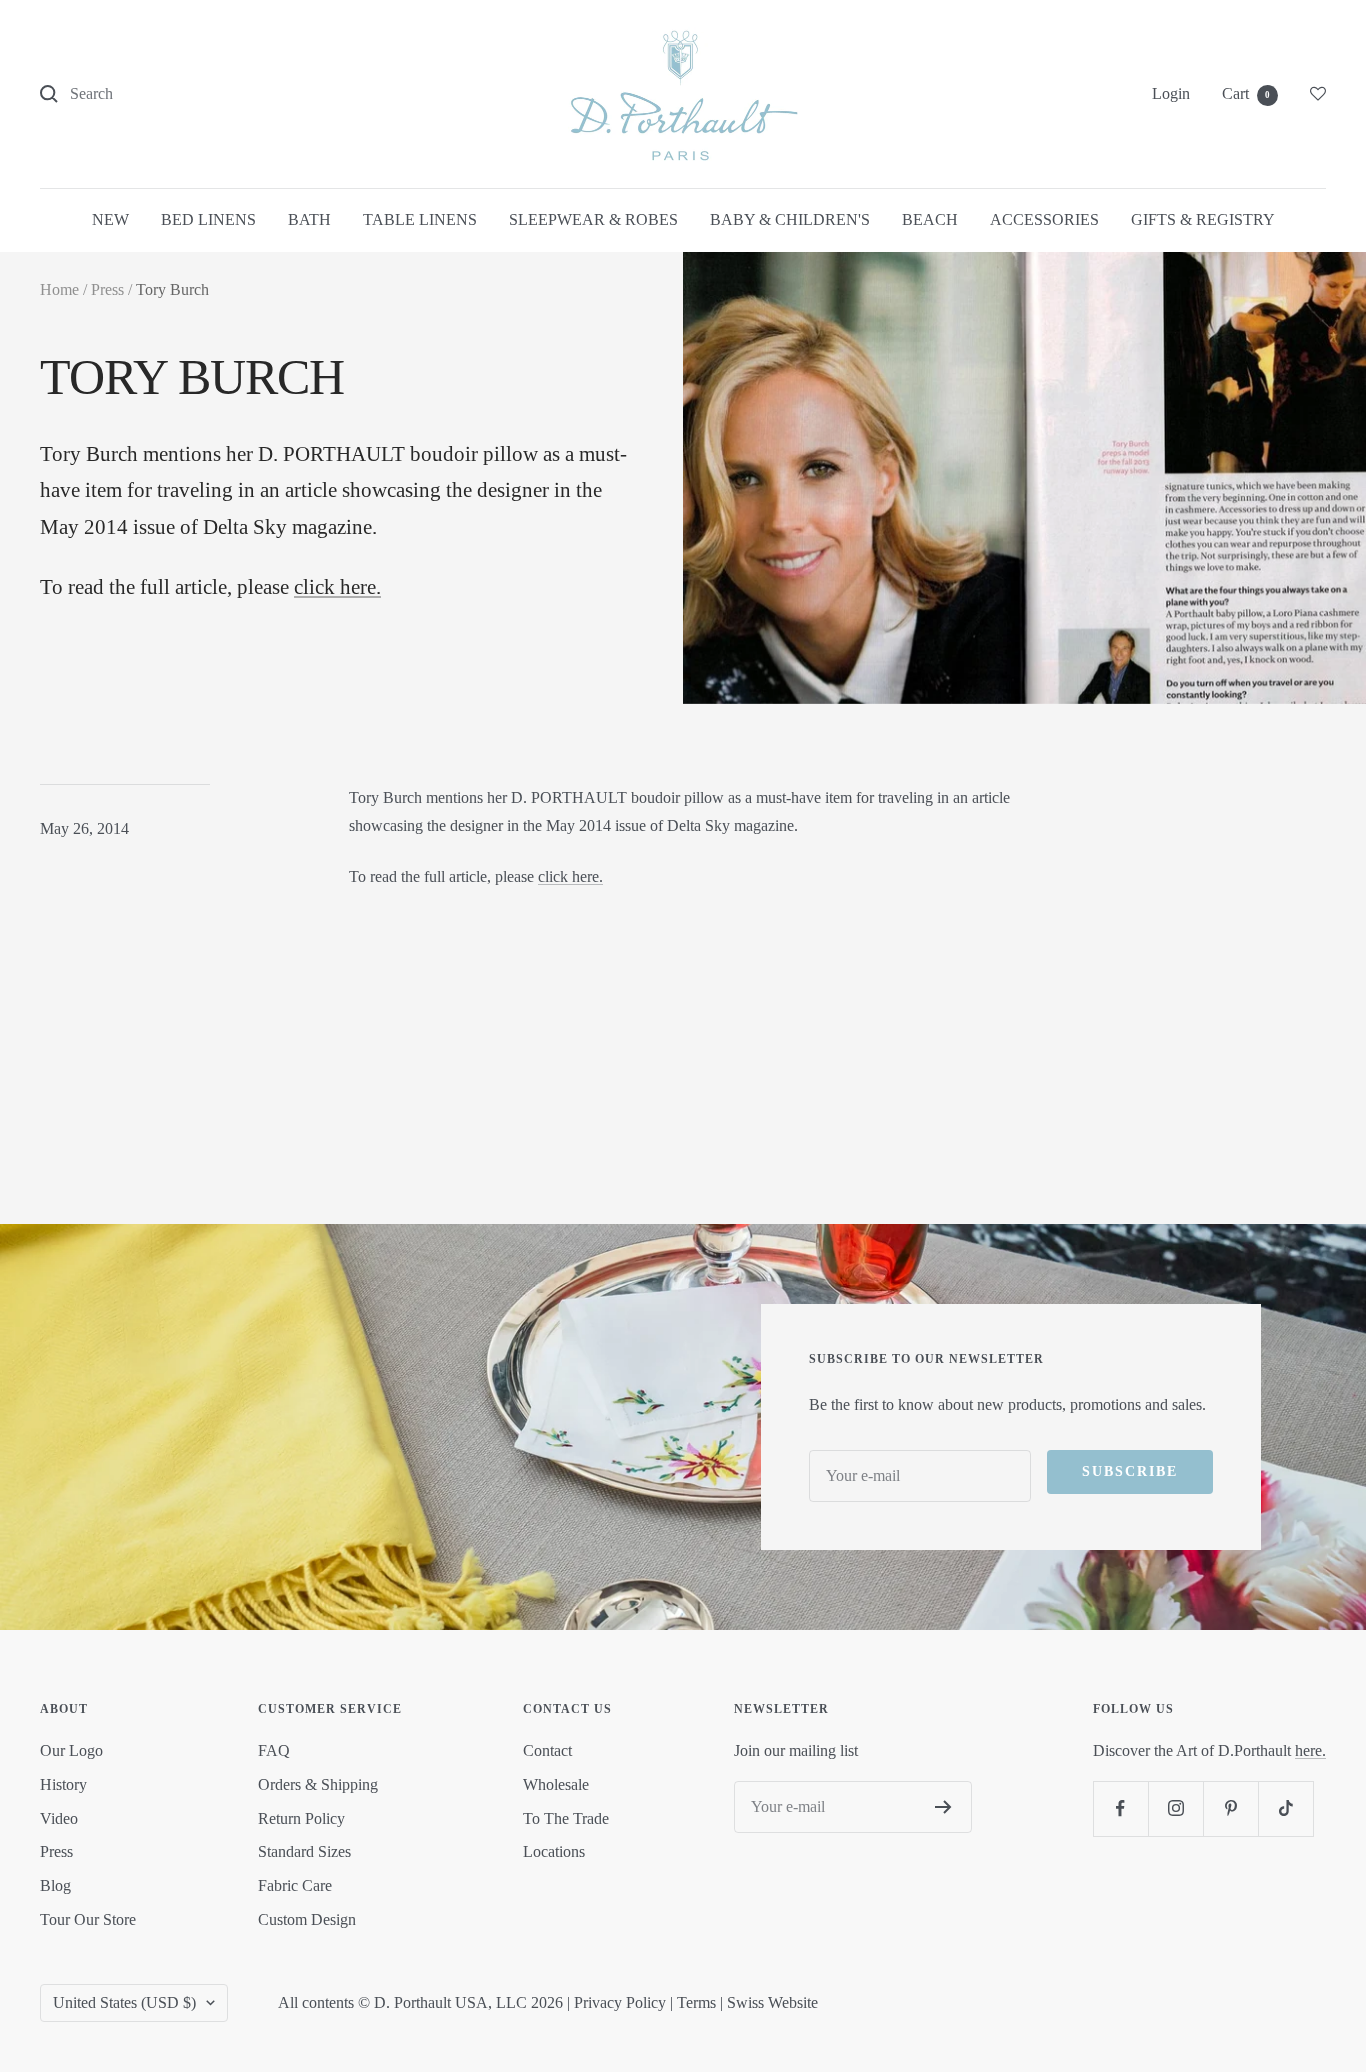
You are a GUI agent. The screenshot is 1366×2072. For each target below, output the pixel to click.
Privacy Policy (620, 2002)
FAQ (274, 1750)
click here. (337, 587)
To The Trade (566, 1818)
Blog (55, 1885)
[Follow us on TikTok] (1285, 1808)
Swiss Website (772, 2002)
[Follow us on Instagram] (1175, 1808)
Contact (547, 1750)
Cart (1246, 93)
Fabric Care (295, 1885)
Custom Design (307, 1919)
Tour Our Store (88, 1919)
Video (59, 1818)
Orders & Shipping (318, 1784)
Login (1171, 93)
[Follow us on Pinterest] (1230, 1808)
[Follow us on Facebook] (1120, 1808)
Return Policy (301, 1818)
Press (107, 289)
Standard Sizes (304, 1851)
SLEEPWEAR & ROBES (593, 219)
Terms (696, 2002)
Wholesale (556, 1784)
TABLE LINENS (420, 219)
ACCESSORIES (1044, 219)
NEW (110, 219)
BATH (309, 219)
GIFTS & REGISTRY (1203, 219)
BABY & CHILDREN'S (790, 219)
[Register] (943, 1807)
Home (59, 289)
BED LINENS (208, 219)
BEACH (930, 219)
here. (1310, 1750)
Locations (554, 1851)
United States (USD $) (124, 2002)
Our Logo (71, 1750)
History (63, 1784)
